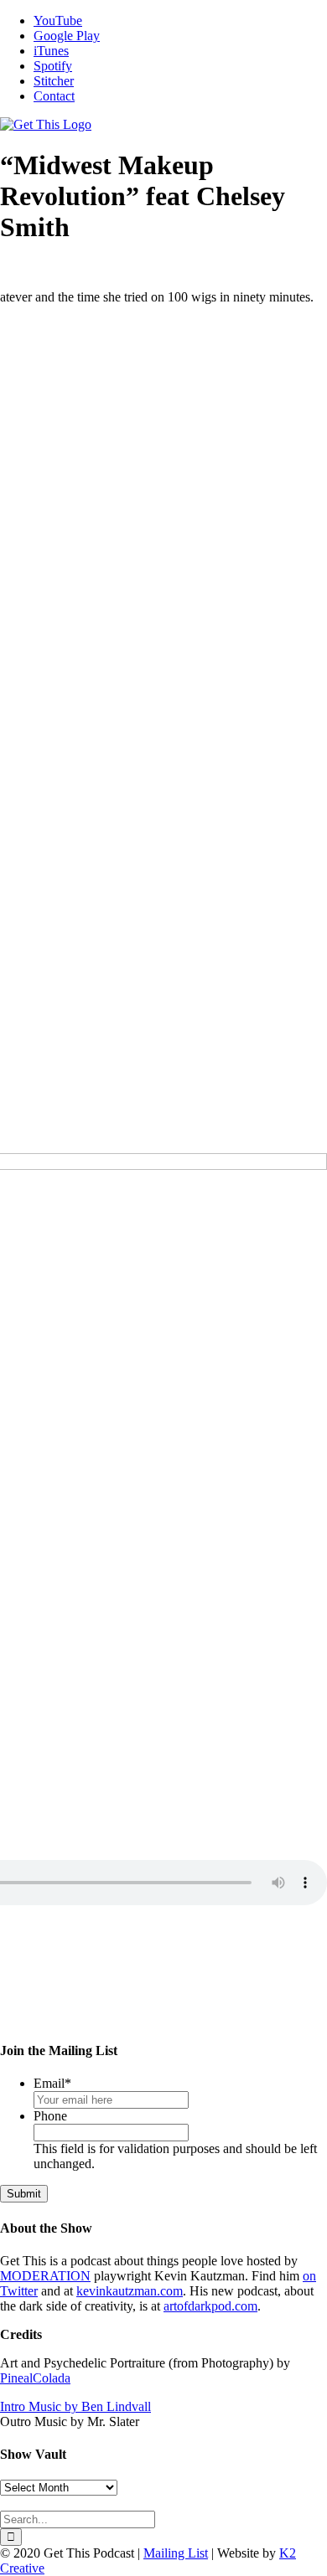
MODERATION (45, 2276)
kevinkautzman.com (130, 2291)
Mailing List (176, 2553)
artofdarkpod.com (210, 2306)
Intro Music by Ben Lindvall (75, 2406)
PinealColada (35, 2378)
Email (52, 2083)
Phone (50, 2116)
